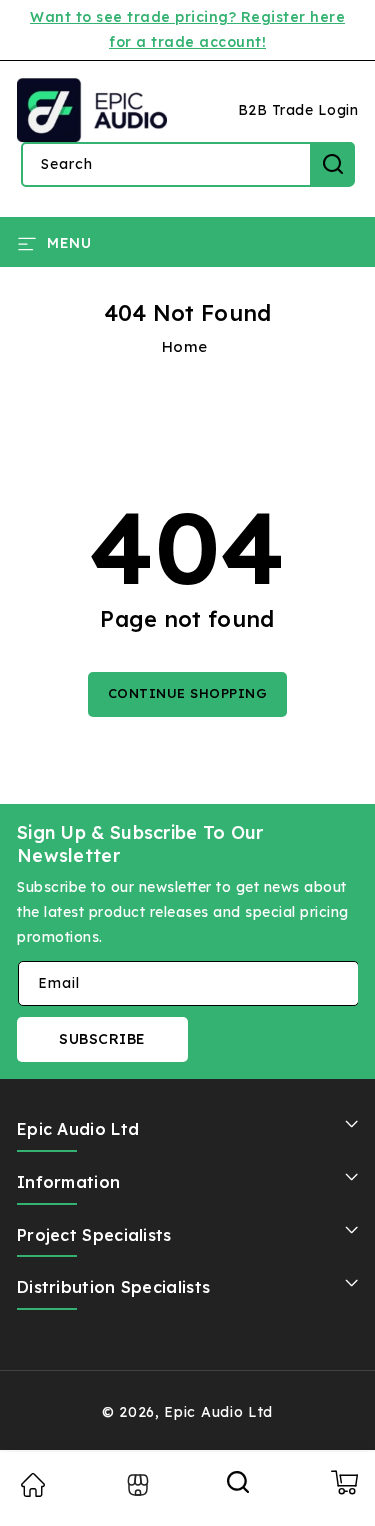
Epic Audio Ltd (218, 1412)
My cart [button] (343, 1482)
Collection (135, 1485)
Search (332, 164)
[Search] (239, 1489)
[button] (54, 242)
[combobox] (187, 164)
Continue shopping (188, 693)
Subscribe (102, 1039)
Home (185, 346)
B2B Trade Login (298, 110)
